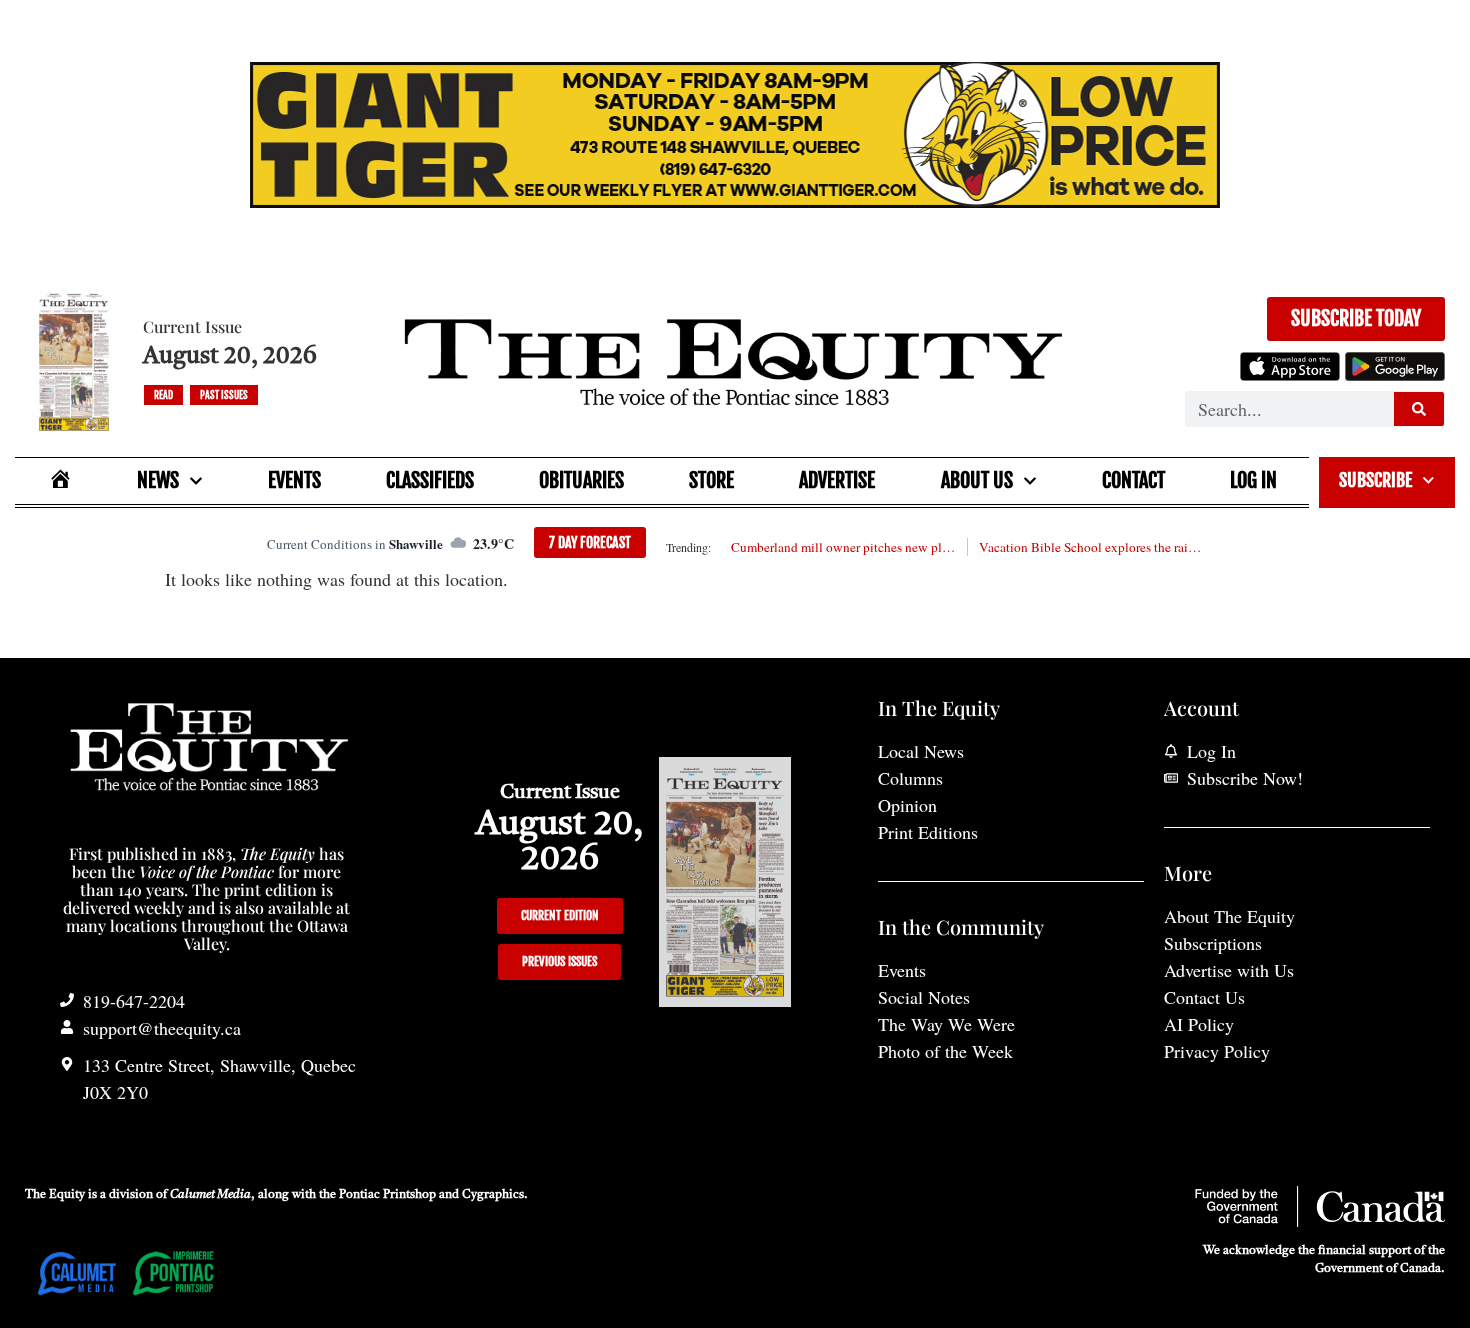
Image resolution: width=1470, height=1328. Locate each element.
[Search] (1419, 409)
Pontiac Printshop (387, 1195)
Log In (1253, 480)
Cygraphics (493, 1195)
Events (294, 480)
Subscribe (1375, 480)
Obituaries (581, 480)
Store (711, 480)
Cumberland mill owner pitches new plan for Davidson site (843, 547)
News (158, 480)
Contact (1133, 480)
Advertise (837, 480)
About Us (977, 480)
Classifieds (430, 480)
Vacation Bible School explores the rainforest (1091, 547)
